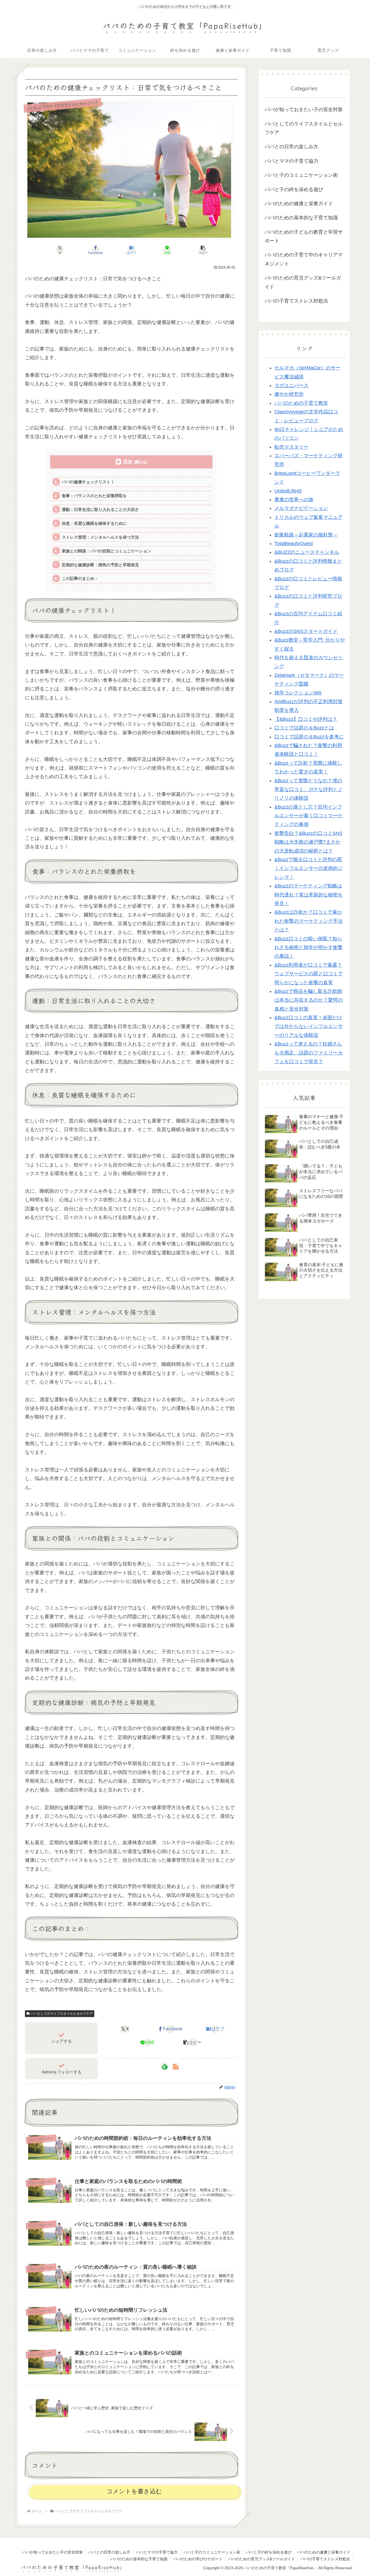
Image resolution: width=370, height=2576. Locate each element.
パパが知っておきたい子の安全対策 (53, 2552)
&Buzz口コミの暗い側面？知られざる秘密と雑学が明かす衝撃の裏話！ (309, 948)
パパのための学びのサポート (198, 2559)
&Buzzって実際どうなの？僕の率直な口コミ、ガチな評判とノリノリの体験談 (309, 789)
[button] (203, 250)
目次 (128, 462)
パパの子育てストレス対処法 (325, 2559)
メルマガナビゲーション (301, 508)
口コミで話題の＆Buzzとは (304, 728)
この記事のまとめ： (80, 578)
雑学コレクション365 (298, 693)
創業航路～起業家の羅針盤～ (306, 535)
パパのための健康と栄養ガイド (324, 2552)
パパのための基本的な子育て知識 (139, 2559)
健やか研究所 (289, 394)
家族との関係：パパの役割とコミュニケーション (106, 551)
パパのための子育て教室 (301, 403)
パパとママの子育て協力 (157, 2552)
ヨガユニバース (291, 385)
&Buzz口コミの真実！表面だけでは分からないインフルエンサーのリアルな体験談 (309, 1026)
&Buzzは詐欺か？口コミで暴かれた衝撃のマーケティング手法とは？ (309, 921)
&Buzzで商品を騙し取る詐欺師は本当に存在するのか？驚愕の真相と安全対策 (309, 1000)
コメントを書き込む (134, 2491)
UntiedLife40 (288, 491)
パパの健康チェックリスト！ (88, 482)
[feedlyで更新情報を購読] (165, 2067)
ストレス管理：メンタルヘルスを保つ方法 (100, 537)
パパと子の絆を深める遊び (269, 2552)
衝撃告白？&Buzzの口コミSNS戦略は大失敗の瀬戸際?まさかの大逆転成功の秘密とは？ (308, 842)
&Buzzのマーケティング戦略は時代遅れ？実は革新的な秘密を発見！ (309, 895)
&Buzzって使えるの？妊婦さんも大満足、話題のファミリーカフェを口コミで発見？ (309, 1053)
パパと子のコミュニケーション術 (212, 2552)
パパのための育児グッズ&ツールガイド (262, 2559)
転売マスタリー (291, 447)
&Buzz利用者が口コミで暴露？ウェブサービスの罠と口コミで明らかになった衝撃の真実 (309, 974)
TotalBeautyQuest (294, 543)
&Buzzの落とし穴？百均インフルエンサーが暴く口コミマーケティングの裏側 (309, 816)
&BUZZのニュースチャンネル (307, 552)
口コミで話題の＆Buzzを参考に (309, 737)
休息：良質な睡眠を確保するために (94, 523)
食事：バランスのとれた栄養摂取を (94, 496)
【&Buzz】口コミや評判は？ (306, 719)
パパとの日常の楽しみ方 (109, 2552)
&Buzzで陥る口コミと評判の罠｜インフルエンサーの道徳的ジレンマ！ (309, 868)
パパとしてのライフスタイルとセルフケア (62, 2014)
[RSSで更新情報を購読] (176, 2067)
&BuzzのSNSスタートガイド (306, 631)
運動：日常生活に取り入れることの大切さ (100, 509)
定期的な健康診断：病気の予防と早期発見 (100, 565)
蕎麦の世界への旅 (294, 500)
